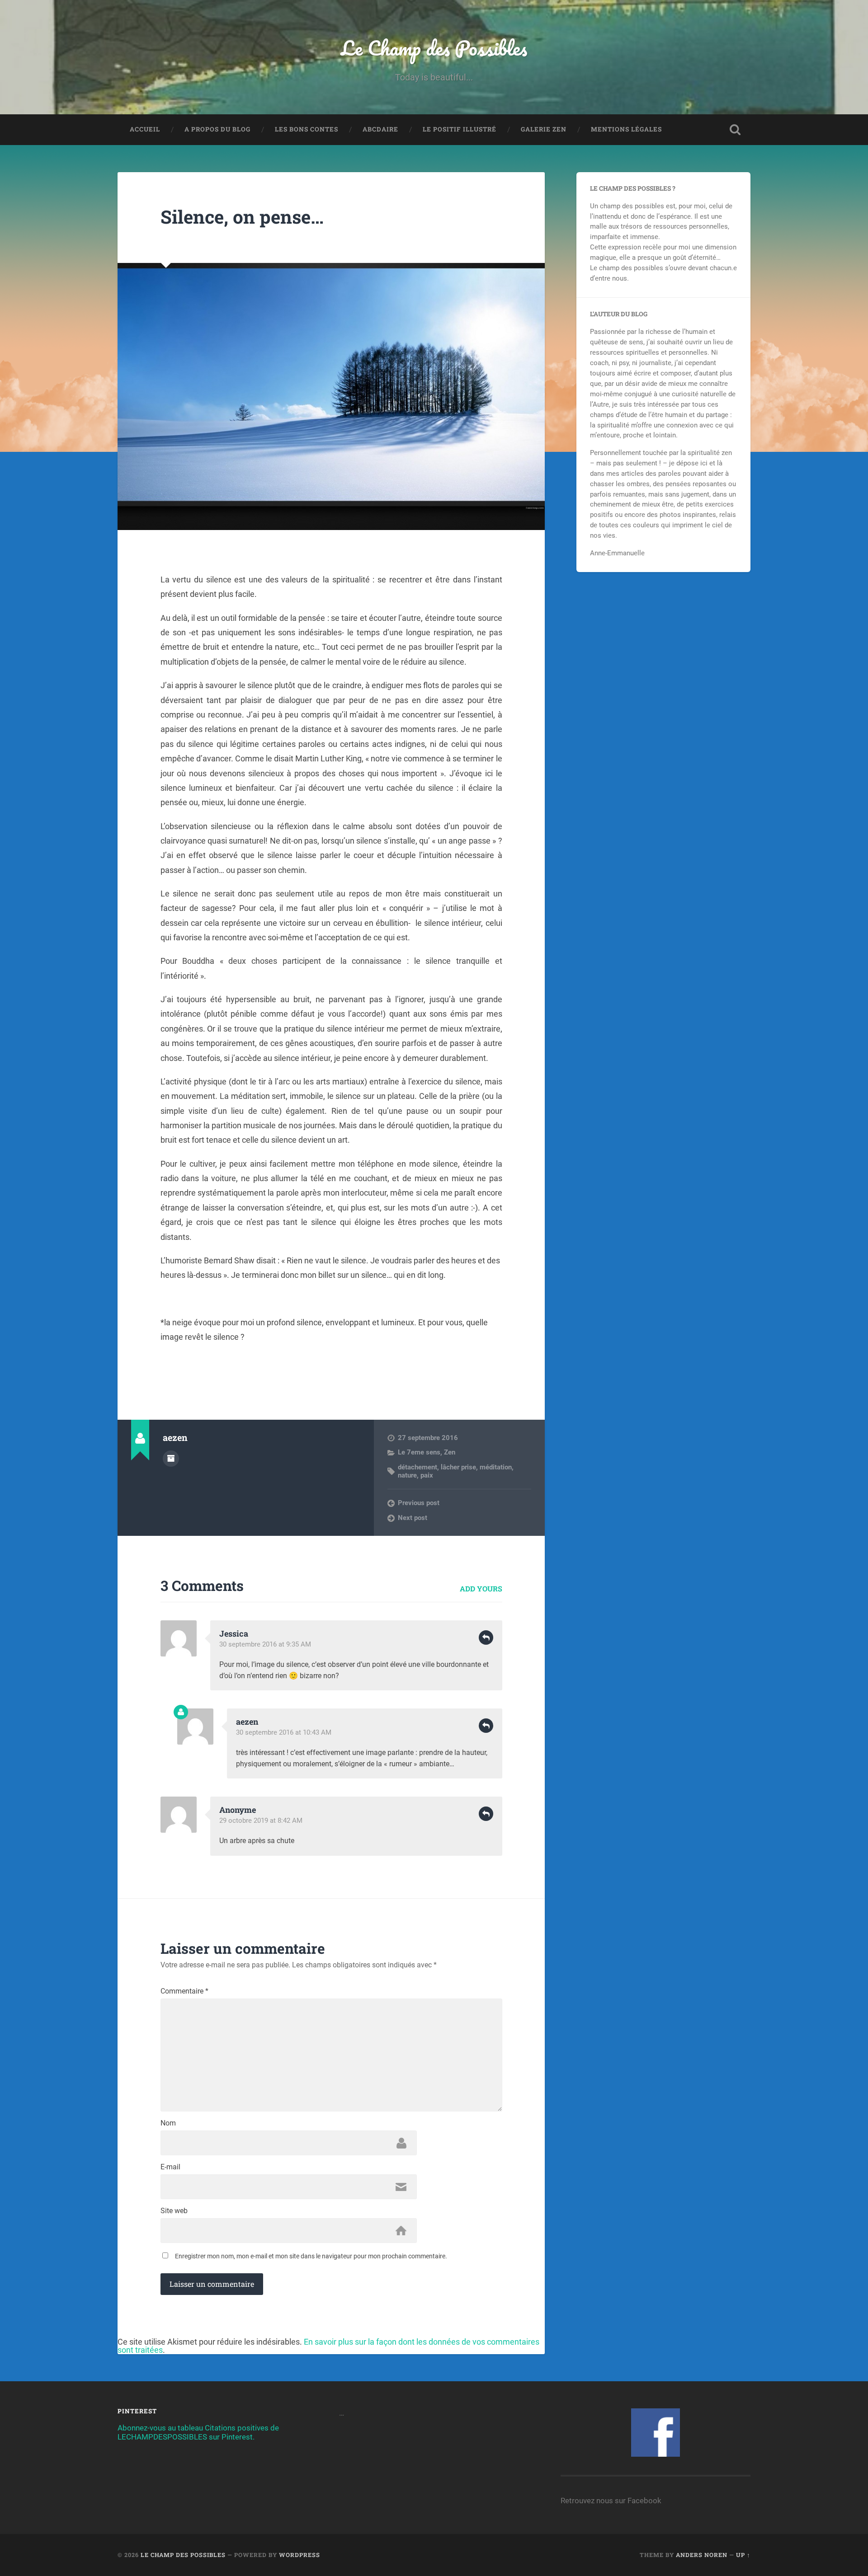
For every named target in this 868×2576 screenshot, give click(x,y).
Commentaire (184, 1991)
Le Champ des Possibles (434, 48)
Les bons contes (307, 129)
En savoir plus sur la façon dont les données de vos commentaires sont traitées (328, 2346)
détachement (417, 1467)
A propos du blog (217, 129)
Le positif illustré (460, 129)
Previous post (419, 1503)
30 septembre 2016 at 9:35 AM (265, 1644)
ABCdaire (380, 129)
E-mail (170, 2167)
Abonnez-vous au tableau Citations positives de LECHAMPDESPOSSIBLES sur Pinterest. (198, 2432)
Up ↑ (743, 2555)
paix (427, 1475)
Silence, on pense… (242, 217)
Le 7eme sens (419, 1452)
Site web (174, 2211)
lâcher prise (458, 1467)
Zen (450, 1452)
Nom (168, 2123)
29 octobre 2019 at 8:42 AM (261, 1821)
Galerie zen (544, 129)
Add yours (481, 1588)
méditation (496, 1467)
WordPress (300, 2555)
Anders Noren (702, 2555)
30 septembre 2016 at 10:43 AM (284, 1732)
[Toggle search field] (735, 130)
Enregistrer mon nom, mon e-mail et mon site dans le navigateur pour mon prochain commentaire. (311, 2256)
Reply (486, 1638)
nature (407, 1475)
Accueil (145, 129)
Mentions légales (626, 129)
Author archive (171, 1459)
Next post (413, 1518)
